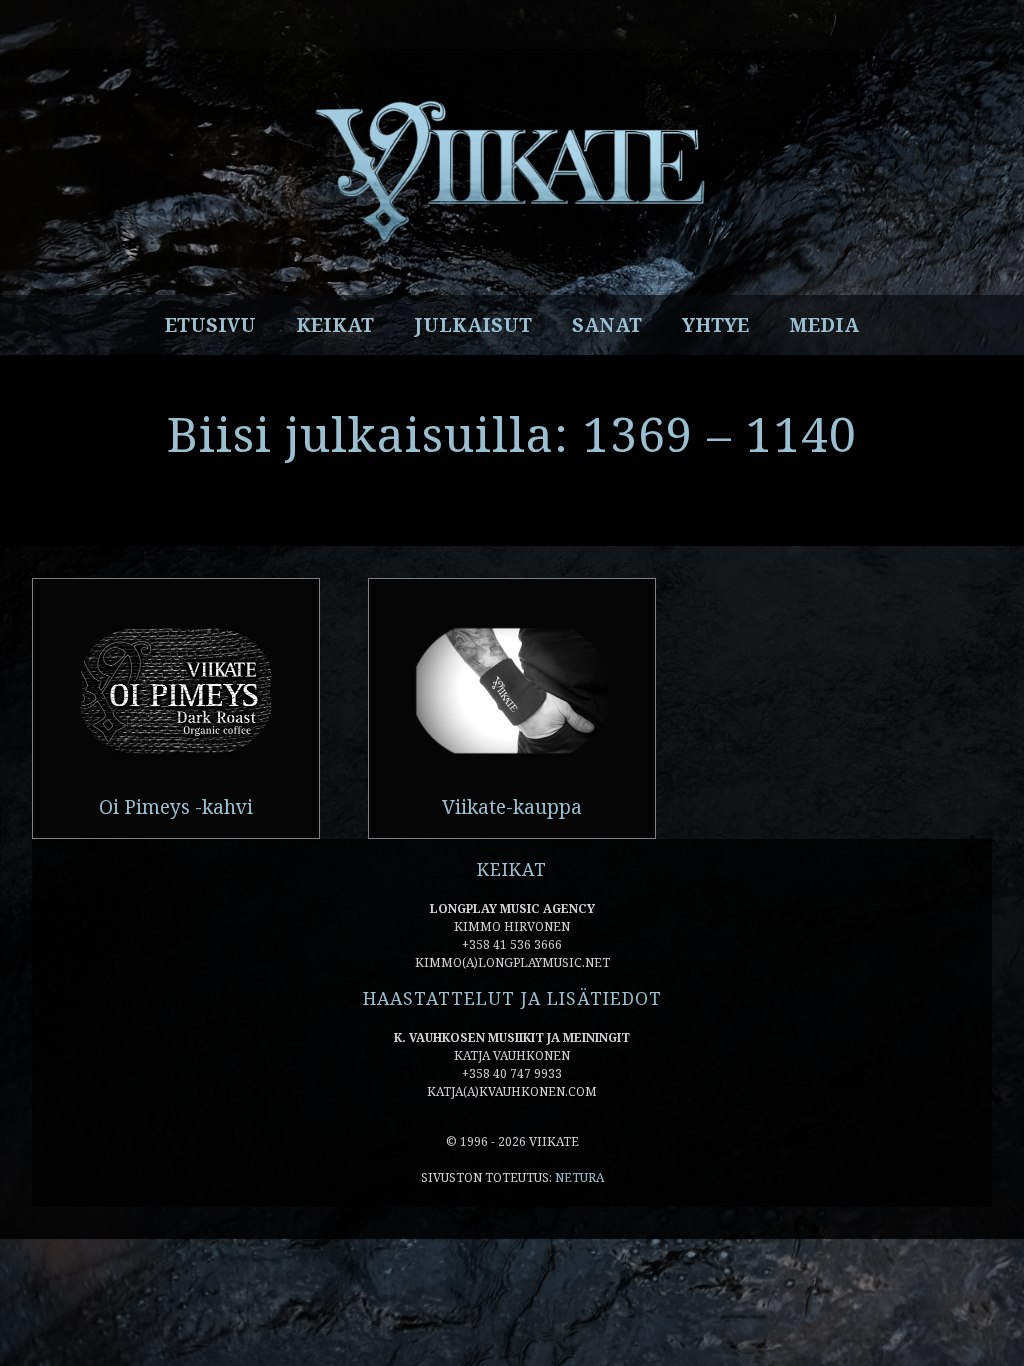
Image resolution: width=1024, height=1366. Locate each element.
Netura (579, 1177)
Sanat (607, 325)
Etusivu (210, 325)
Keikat (335, 325)
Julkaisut (473, 325)
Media (824, 325)
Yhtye (715, 325)
